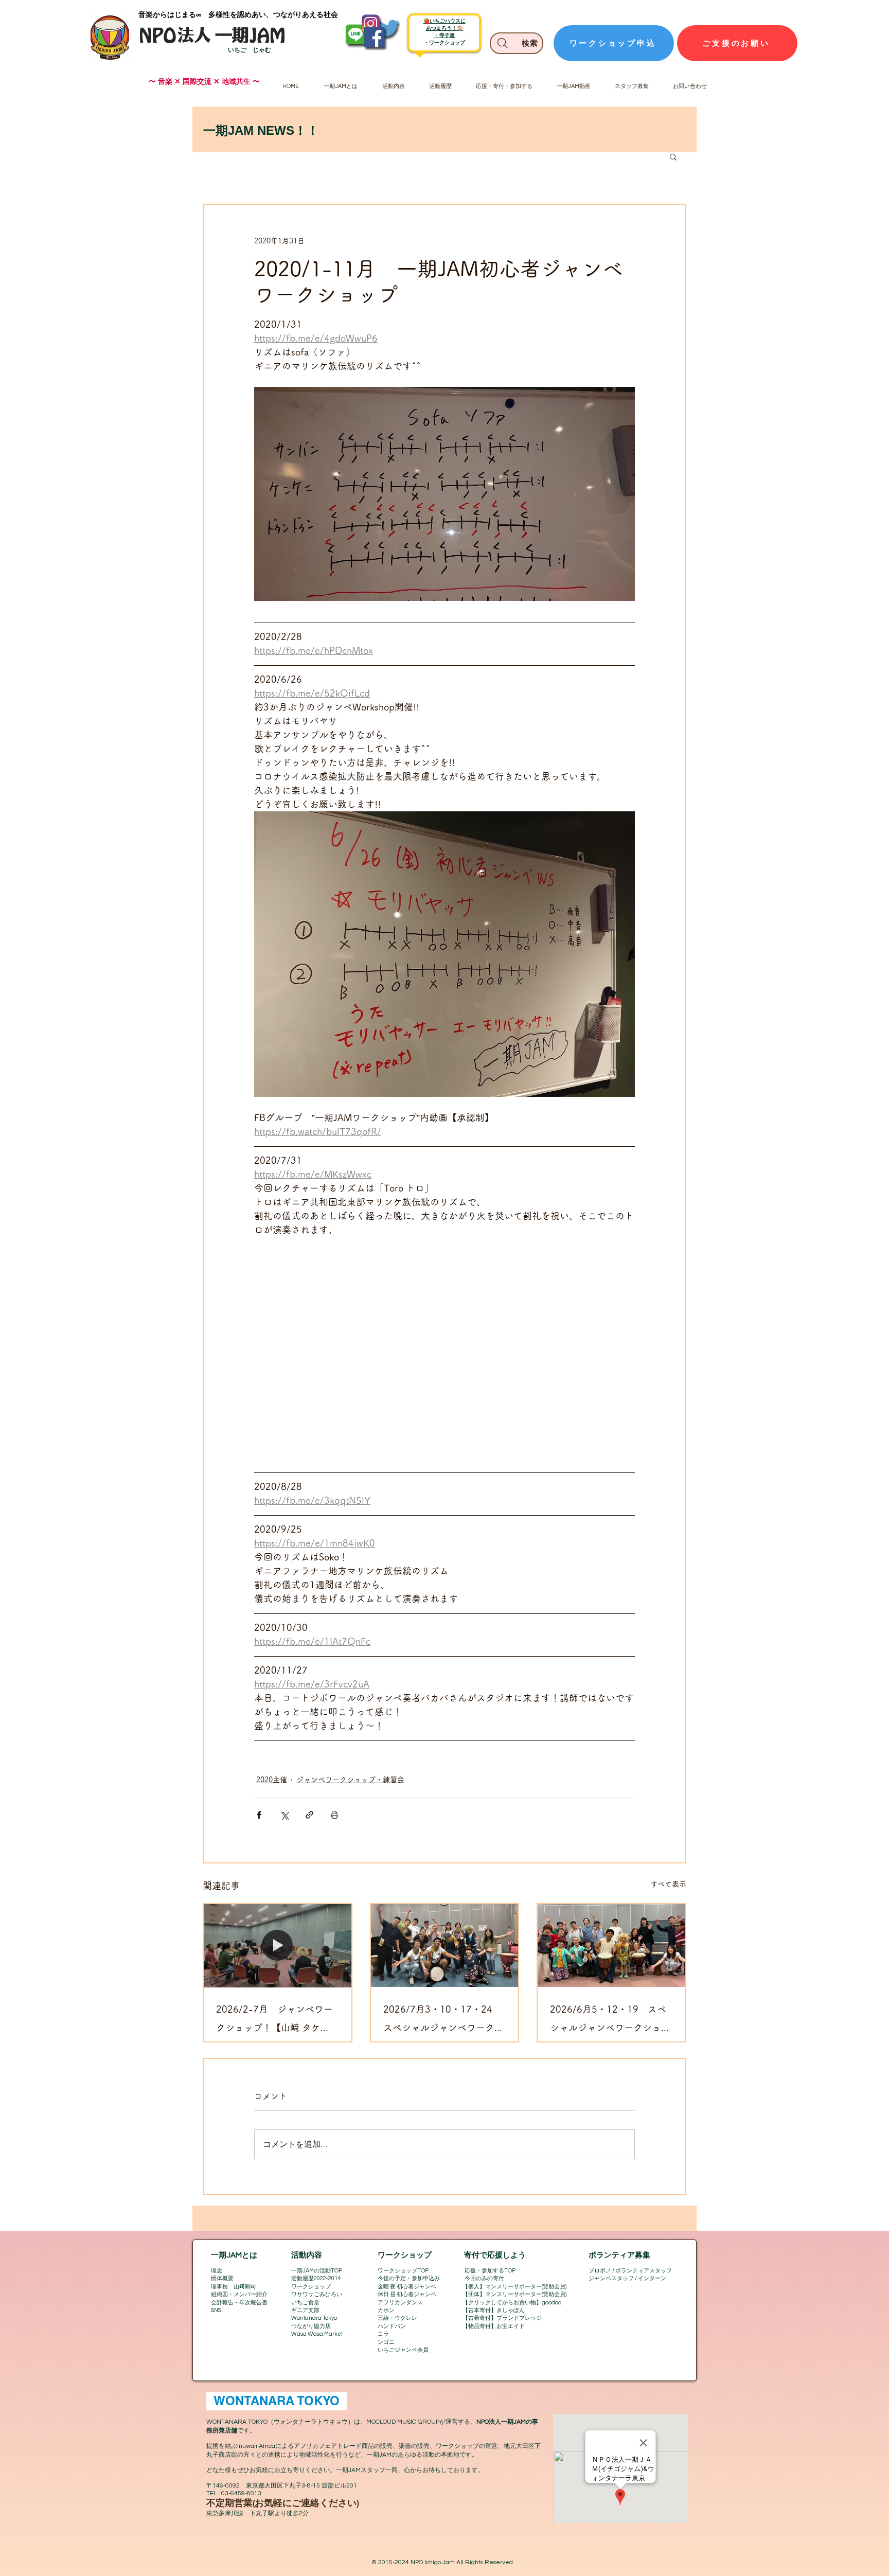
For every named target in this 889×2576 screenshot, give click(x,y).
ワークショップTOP (403, 2271)
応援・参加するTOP (490, 2271)
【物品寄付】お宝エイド (494, 2326)
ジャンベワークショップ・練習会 (350, 1780)
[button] (673, 156)
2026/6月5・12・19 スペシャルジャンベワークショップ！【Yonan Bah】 (610, 2021)
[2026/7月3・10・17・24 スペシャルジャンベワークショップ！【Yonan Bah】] (445, 1946)
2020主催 (272, 1780)
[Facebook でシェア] (259, 1815)
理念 (217, 2271)
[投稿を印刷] (335, 1815)
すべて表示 (668, 1884)
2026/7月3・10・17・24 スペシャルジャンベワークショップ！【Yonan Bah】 (443, 2021)
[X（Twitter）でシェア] (284, 1815)
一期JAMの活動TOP (317, 2271)
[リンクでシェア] (309, 1815)
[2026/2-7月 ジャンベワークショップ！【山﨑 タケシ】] (278, 1946)
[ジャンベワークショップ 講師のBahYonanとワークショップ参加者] (611, 1946)
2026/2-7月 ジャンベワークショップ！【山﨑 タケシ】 (274, 2021)
